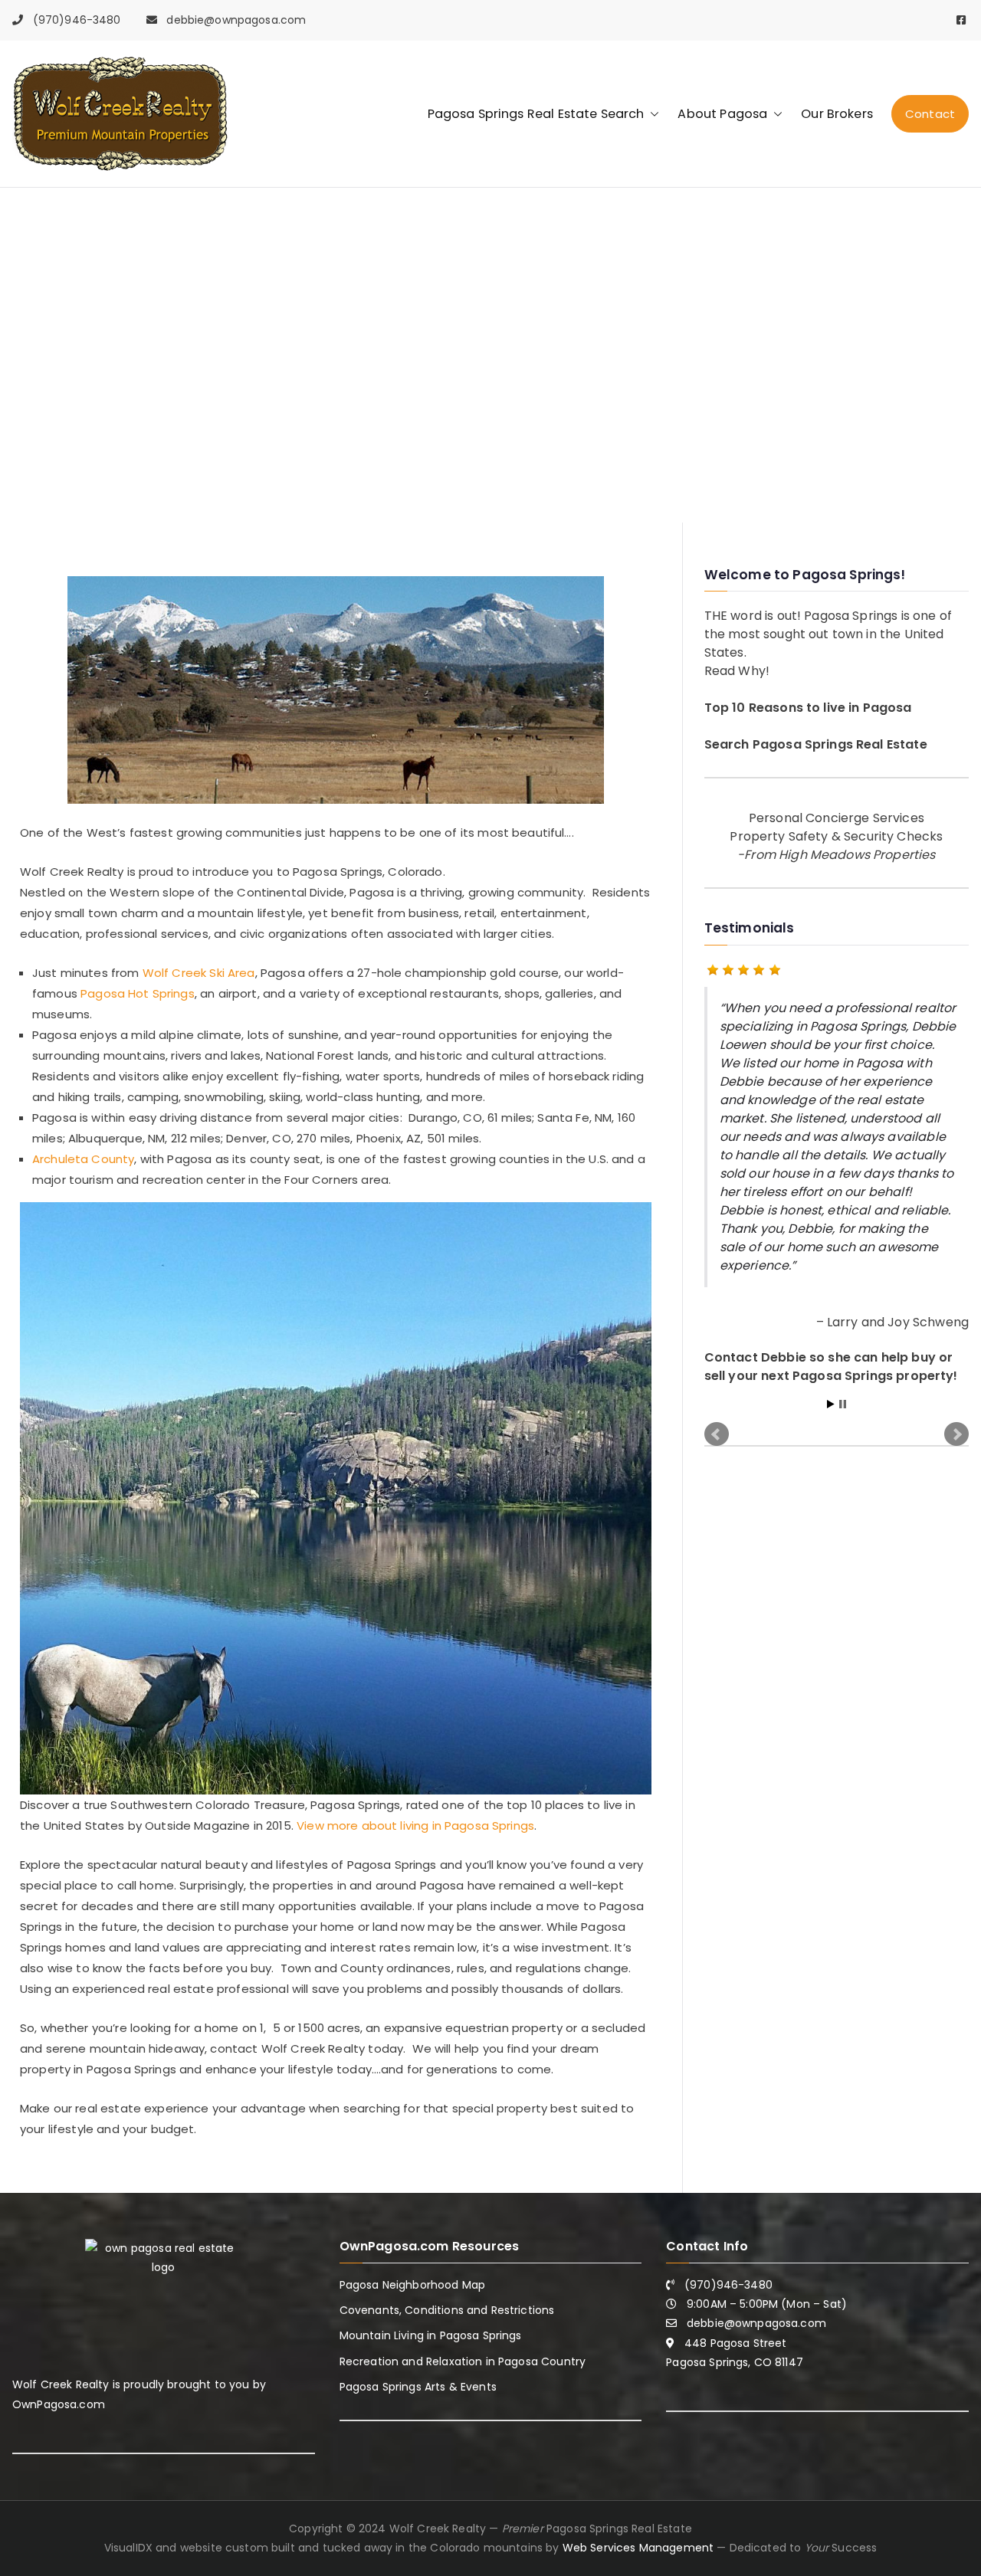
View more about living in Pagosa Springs (415, 1825)
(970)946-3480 (77, 20)
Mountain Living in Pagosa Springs (431, 2335)
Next (956, 1417)
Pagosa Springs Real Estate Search (536, 114)
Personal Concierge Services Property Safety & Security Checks (836, 836)
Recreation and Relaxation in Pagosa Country (463, 2361)
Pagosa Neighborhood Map (412, 2285)
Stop (843, 1386)
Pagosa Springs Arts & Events (418, 2387)
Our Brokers (837, 114)
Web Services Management (638, 2548)
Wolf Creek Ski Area (199, 973)
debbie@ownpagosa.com (236, 20)
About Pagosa (722, 114)
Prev (717, 1417)
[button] (651, 114)
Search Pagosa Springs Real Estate (816, 744)
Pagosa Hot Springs (138, 993)
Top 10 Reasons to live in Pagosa (808, 708)
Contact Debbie (755, 1357)
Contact (930, 114)
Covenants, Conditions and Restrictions (447, 2310)
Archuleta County (83, 1159)
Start (831, 1386)
